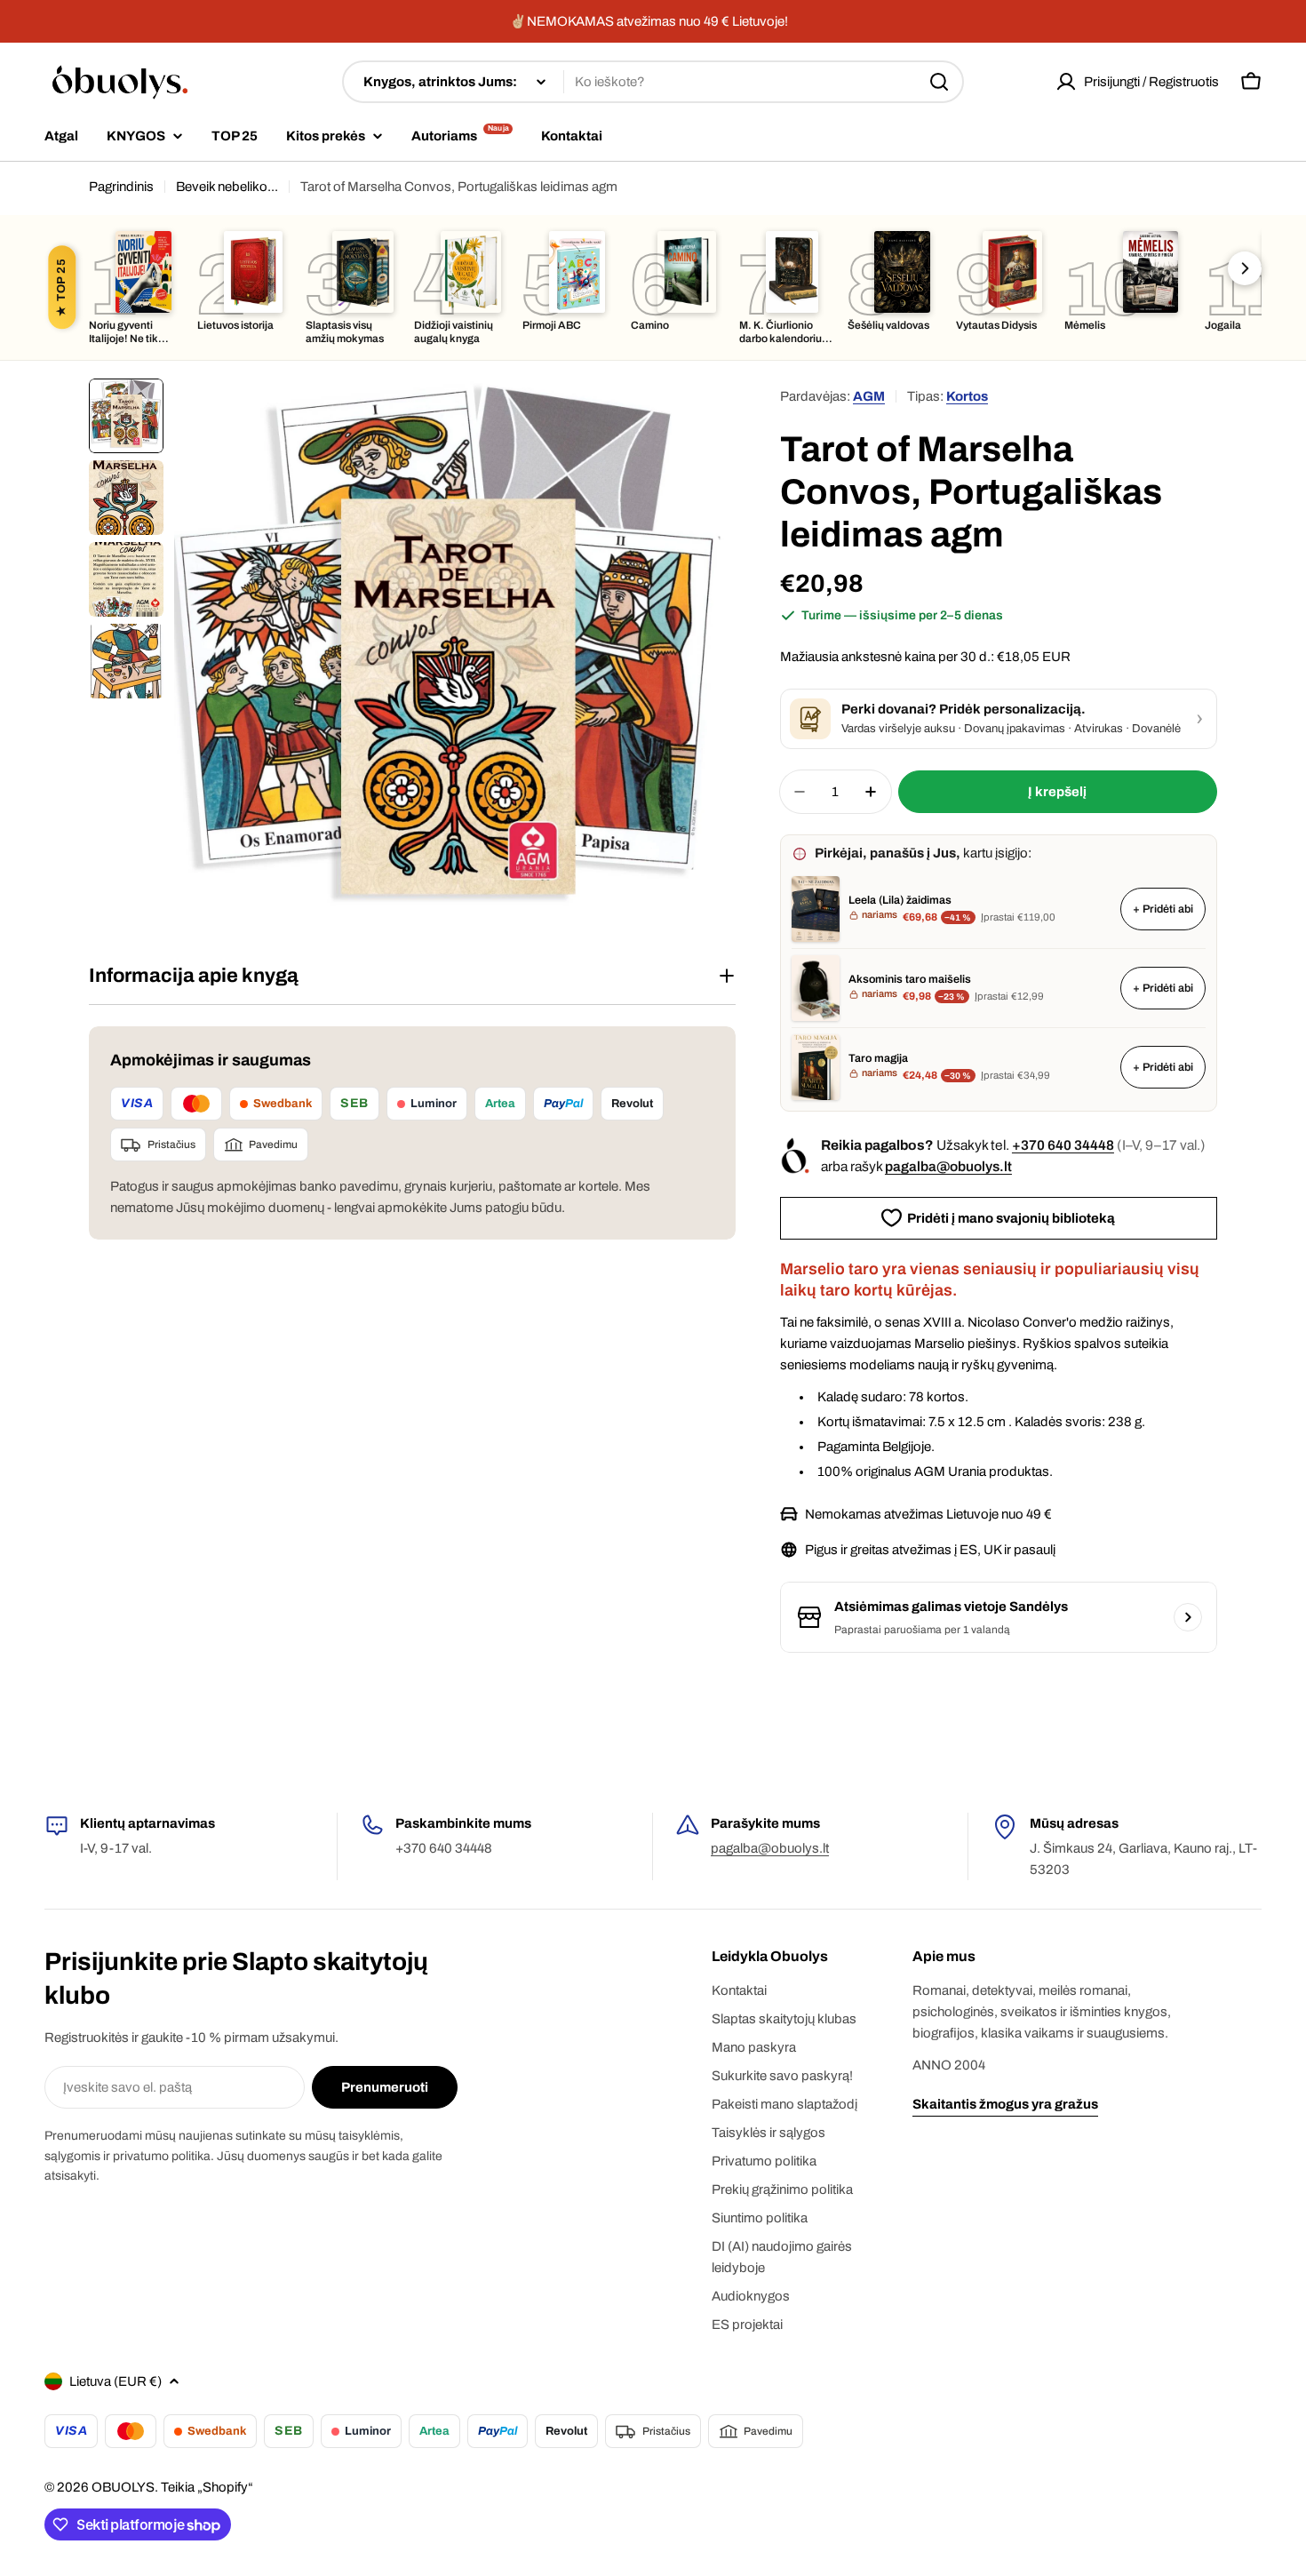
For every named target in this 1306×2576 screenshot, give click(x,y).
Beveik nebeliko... (227, 187)
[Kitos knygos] (1245, 268)
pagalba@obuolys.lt (948, 1166)
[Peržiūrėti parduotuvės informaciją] (1188, 1617)
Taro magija (878, 1058)
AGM (869, 396)
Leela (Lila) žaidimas (900, 900)
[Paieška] (939, 82)
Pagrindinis (121, 187)
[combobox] (653, 82)
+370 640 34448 (1063, 1145)
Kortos (967, 396)
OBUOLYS (123, 2487)
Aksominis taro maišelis (910, 979)
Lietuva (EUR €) (115, 2381)
